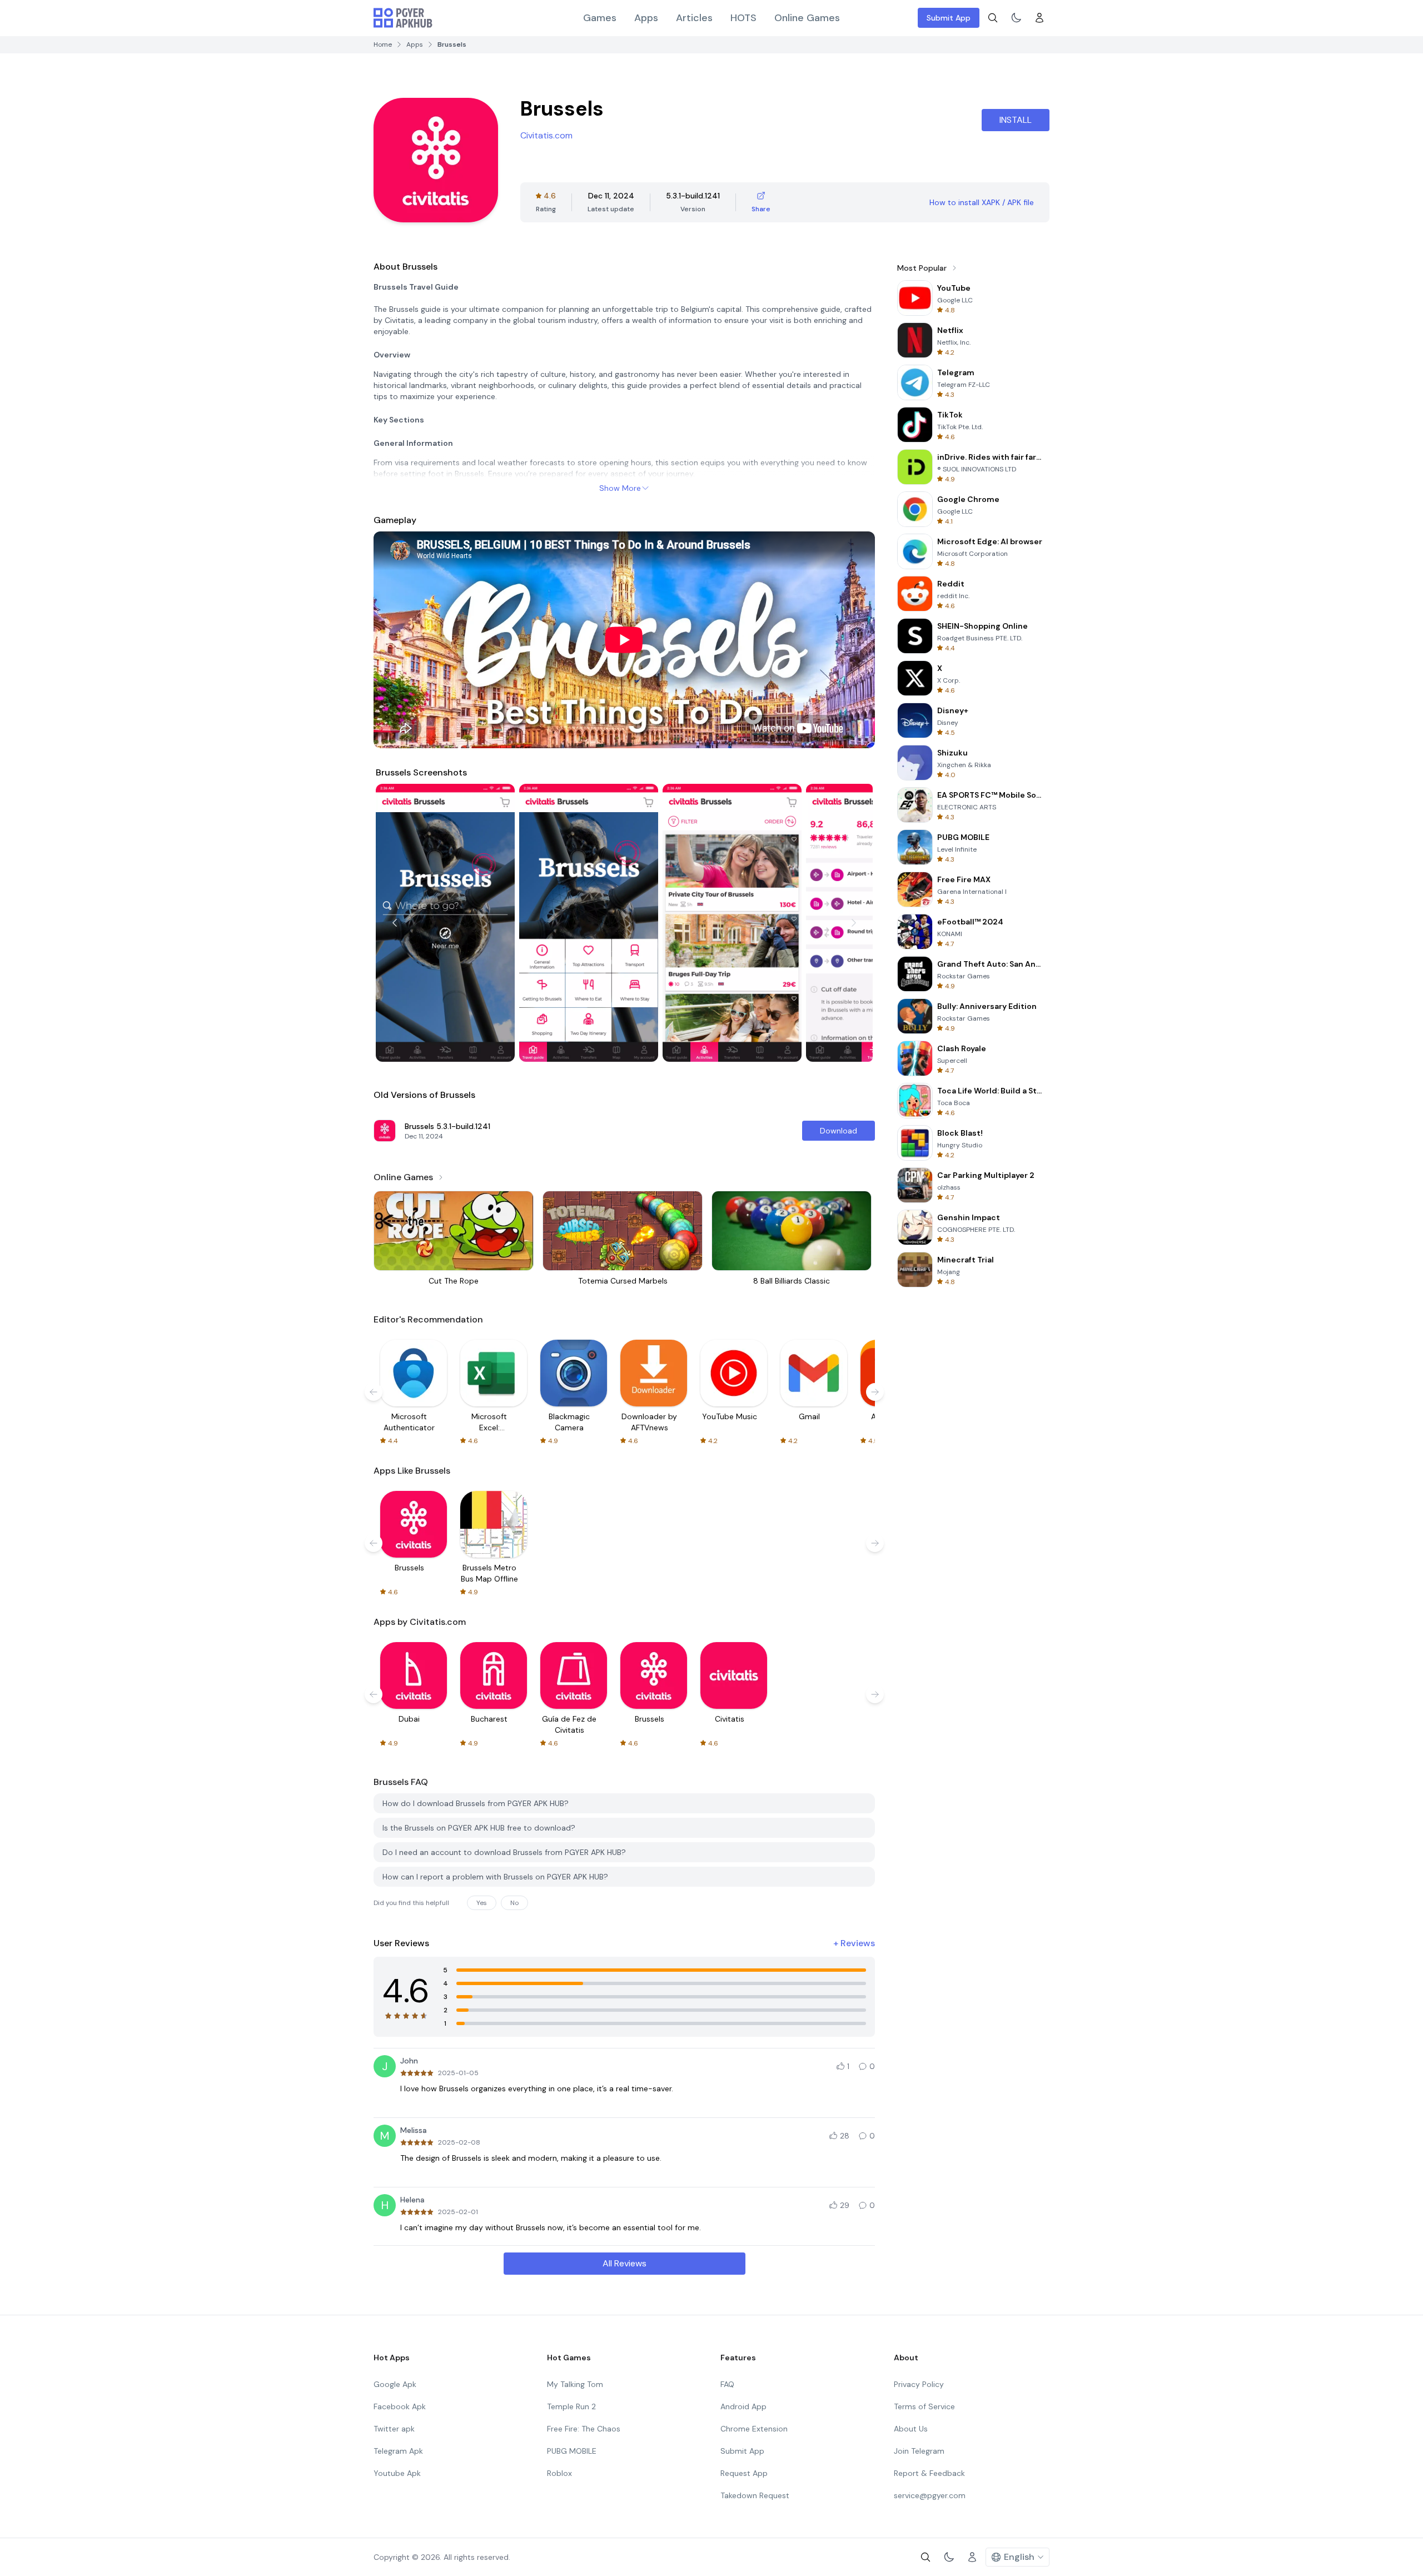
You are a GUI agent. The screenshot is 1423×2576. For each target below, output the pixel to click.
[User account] (1039, 18)
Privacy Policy (919, 2384)
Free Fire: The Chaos (584, 2429)
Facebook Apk (400, 2406)
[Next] (854, 923)
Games (600, 18)
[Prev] (395, 923)
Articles (694, 18)
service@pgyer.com (930, 2495)
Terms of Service (924, 2406)
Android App (743, 2406)
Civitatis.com (546, 135)
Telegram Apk (398, 2451)
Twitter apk (394, 2429)
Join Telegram (919, 2451)
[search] (993, 18)
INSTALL (1016, 120)
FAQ (727, 2384)
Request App (744, 2473)
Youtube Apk (397, 2473)
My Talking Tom (575, 2384)
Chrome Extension (754, 2429)
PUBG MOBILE (572, 2451)
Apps (646, 18)
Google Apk (395, 2384)
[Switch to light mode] (1016, 18)
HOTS (743, 18)
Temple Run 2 (571, 2406)
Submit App (949, 18)
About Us (911, 2429)
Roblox (559, 2473)
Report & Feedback (929, 2473)
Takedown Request (755, 2495)
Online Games (807, 18)
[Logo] (403, 18)
